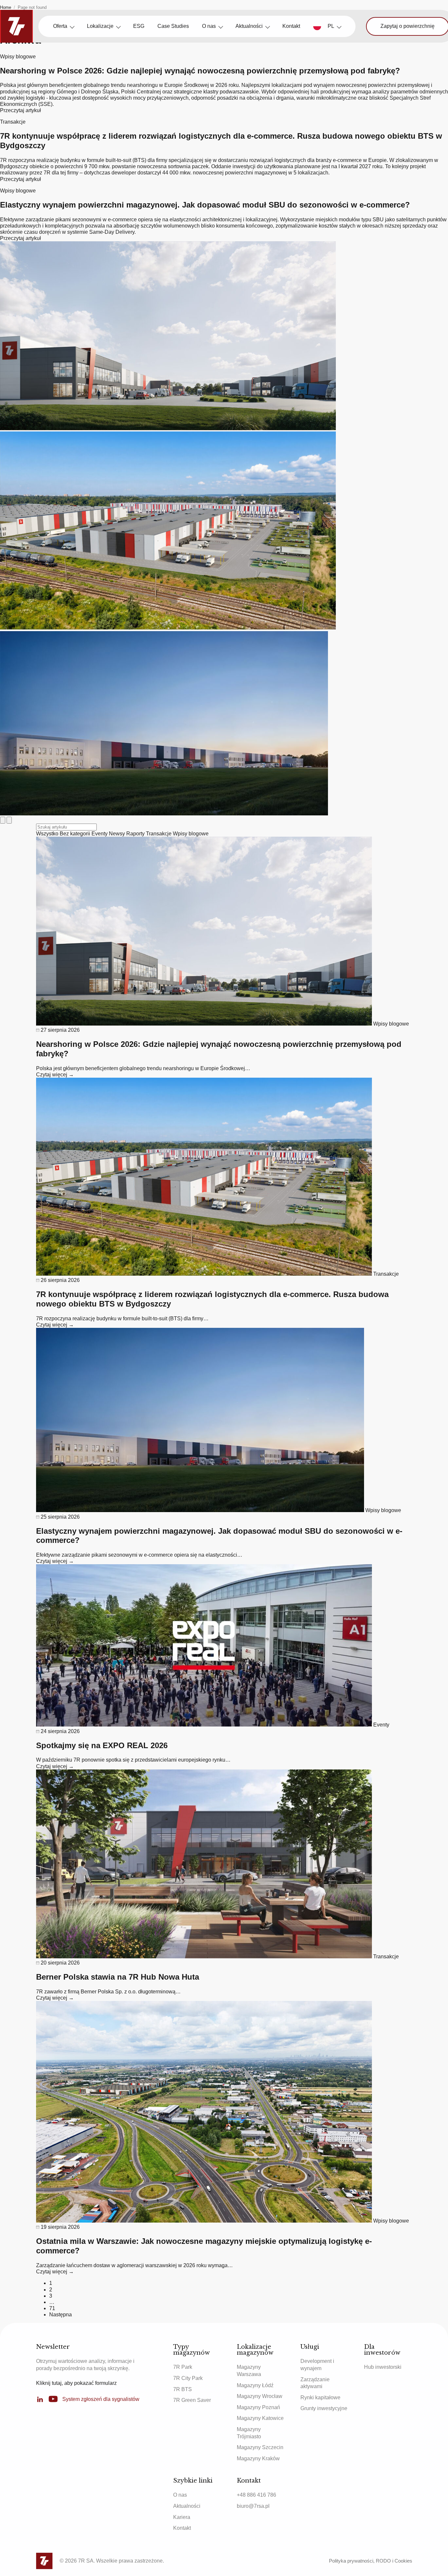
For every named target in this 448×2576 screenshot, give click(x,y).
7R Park (183, 2367)
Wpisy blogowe (191, 834)
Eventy (100, 834)
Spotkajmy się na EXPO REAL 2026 (102, 1745)
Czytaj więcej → (55, 1075)
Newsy (118, 834)
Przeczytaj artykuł (20, 110)
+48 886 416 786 (256, 2495)
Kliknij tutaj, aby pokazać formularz (76, 2383)
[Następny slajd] (9, 820)
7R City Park (188, 2378)
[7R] (16, 26)
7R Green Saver (192, 2400)
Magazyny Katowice (260, 2418)
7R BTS (183, 2389)
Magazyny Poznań (258, 2407)
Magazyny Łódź (255, 2385)
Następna (61, 2315)
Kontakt (291, 26)
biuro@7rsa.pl (253, 2506)
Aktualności (249, 26)
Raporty (136, 834)
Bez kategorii (76, 834)
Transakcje (159, 834)
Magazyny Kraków (258, 2458)
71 (52, 2308)
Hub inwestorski (383, 2367)
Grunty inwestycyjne (324, 2408)
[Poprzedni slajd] (3, 820)
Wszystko (48, 834)
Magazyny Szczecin (260, 2447)
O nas (209, 26)
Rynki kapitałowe (320, 2397)
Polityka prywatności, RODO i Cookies (371, 2561)
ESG (139, 26)
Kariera (182, 2517)
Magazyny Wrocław (260, 2396)
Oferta (60, 26)
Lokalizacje (100, 26)
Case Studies (173, 26)
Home (6, 7)
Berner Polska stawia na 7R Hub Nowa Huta (118, 1977)
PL (331, 26)
